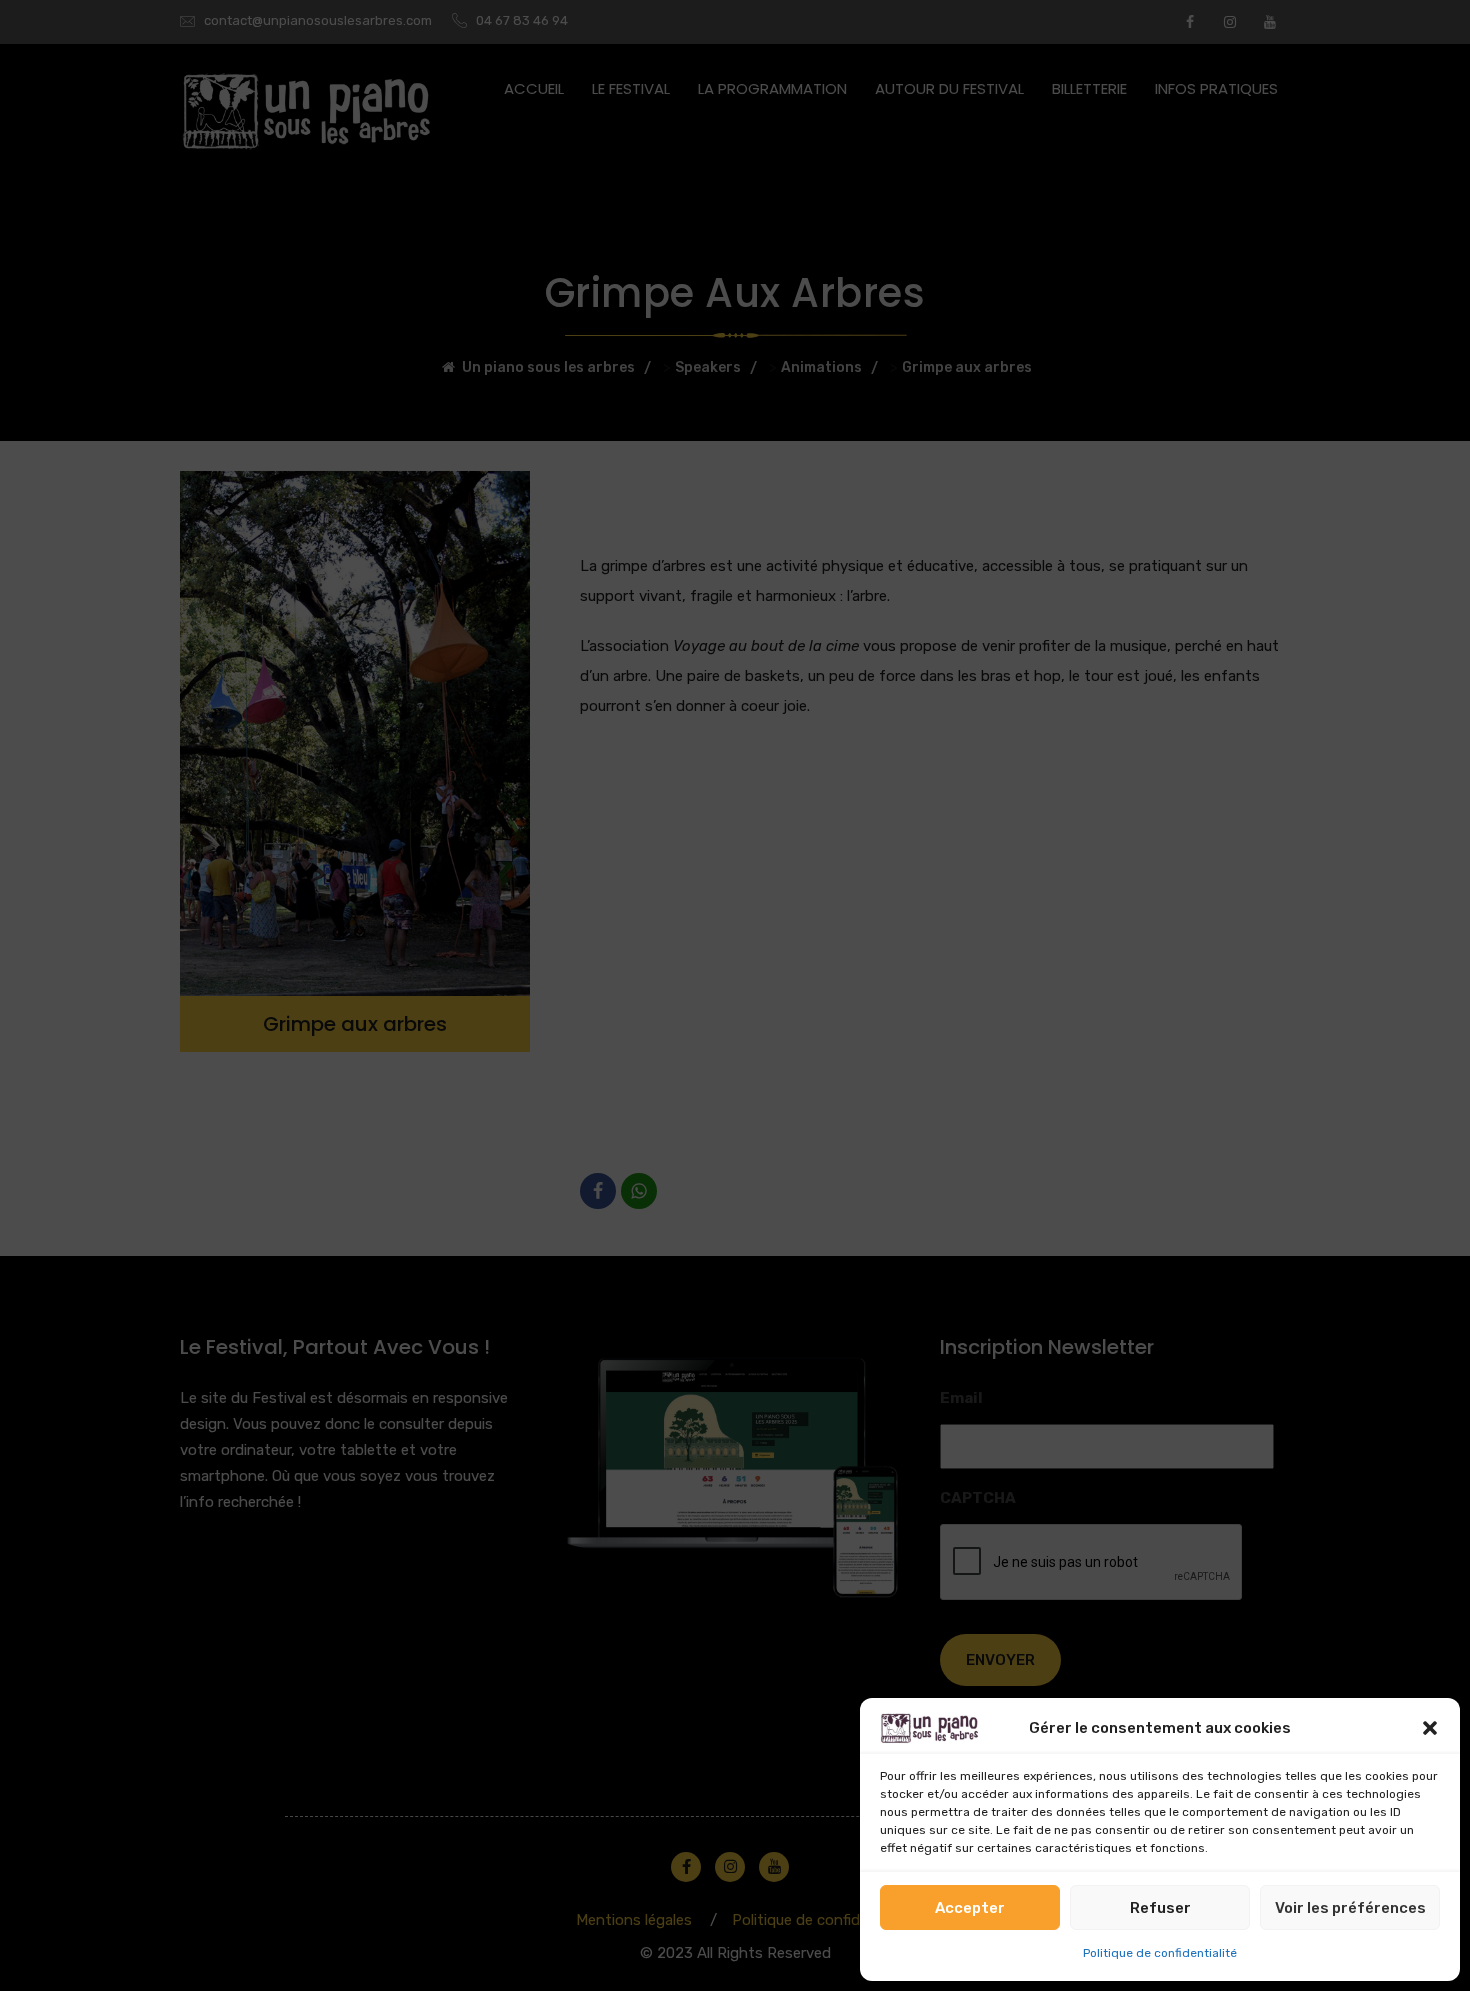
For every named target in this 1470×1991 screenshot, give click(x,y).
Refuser (1160, 1908)
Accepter (970, 1908)
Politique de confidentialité (1160, 1953)
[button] (1430, 1728)
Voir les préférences (1350, 1908)
